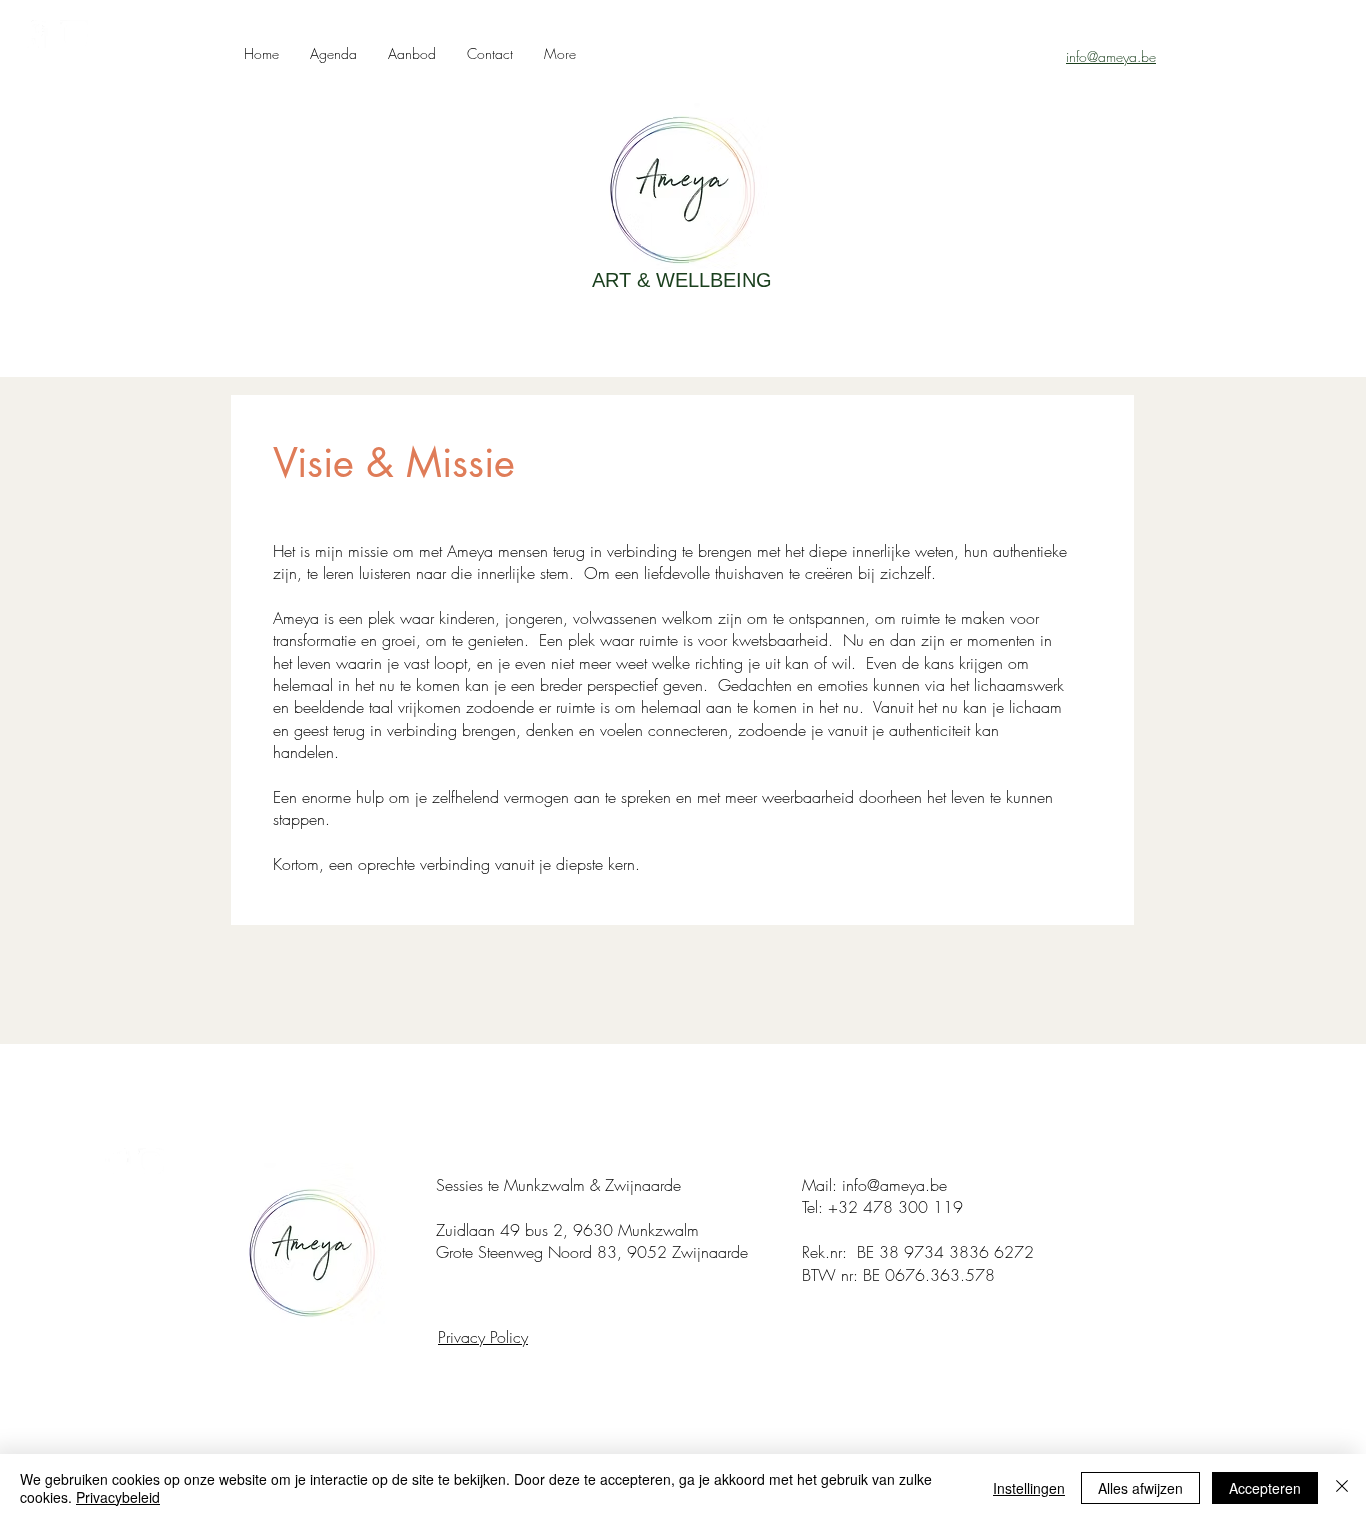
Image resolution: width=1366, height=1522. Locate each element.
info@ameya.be (894, 1185)
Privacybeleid (118, 1497)
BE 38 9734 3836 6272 (945, 1252)
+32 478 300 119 (895, 1207)
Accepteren (1265, 1488)
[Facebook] (34, 34)
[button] (411, 53)
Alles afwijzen (1140, 1488)
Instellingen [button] (1029, 1488)
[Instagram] (74, 34)
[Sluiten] (1342, 1488)
